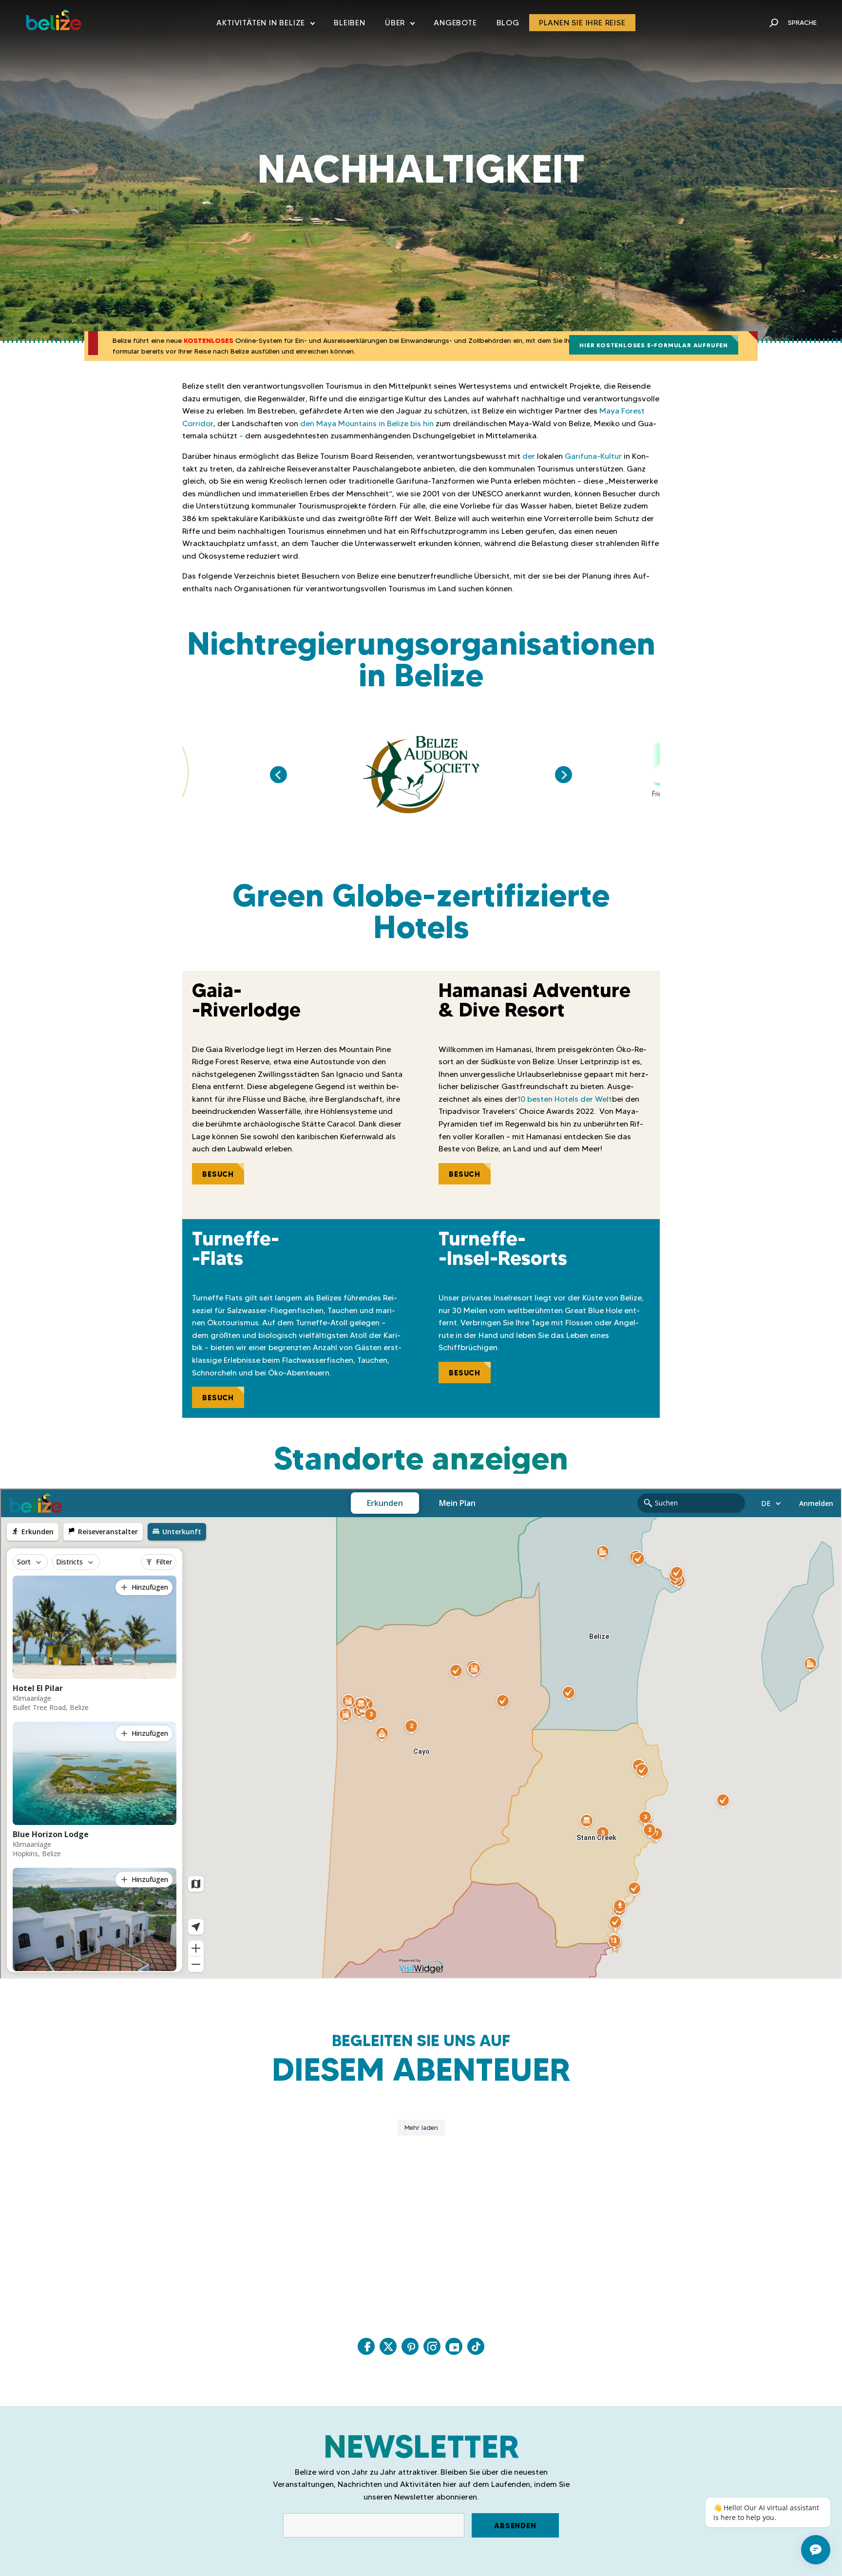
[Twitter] (388, 2346)
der (529, 456)
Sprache (802, 22)
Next (564, 775)
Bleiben (350, 23)
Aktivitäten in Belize (265, 25)
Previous (278, 775)
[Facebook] (366, 2346)
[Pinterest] (410, 2346)
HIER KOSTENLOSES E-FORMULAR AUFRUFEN (654, 345)
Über (400, 25)
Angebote (455, 23)
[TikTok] (476, 2346)
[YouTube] (454, 2346)
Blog (508, 23)
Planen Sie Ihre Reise (582, 23)
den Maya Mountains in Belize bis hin (367, 423)
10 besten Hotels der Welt (565, 1099)
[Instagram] (432, 2346)
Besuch (218, 1174)
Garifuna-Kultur (593, 456)
